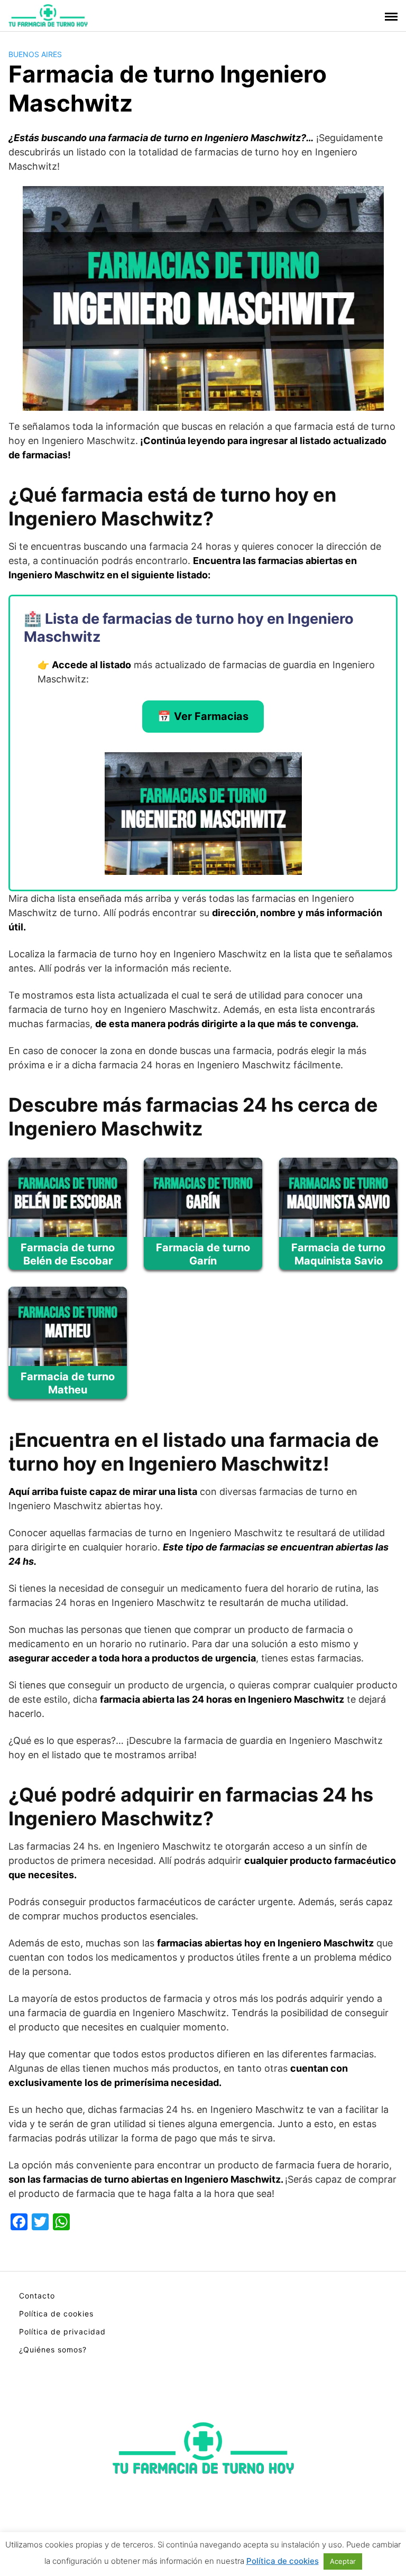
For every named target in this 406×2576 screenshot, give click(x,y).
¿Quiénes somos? (53, 2349)
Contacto (37, 2296)
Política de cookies (56, 2314)
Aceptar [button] (343, 2561)
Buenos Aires (35, 54)
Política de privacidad (62, 2332)
